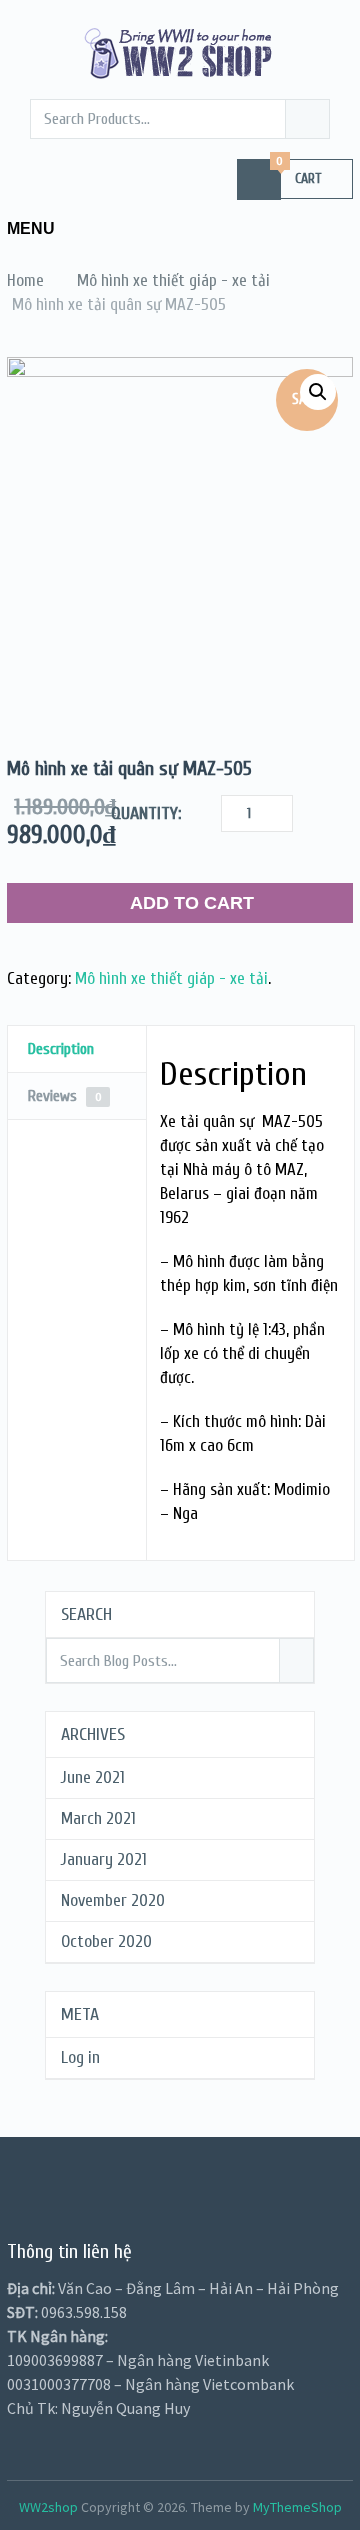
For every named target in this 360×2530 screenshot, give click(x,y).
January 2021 (104, 1859)
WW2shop (48, 2507)
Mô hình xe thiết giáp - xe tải (171, 978)
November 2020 (113, 1900)
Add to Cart (192, 903)
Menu (31, 228)
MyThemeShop (297, 2507)
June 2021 (93, 1777)
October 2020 (106, 1941)
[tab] (77, 1049)
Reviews (65, 1096)
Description (61, 1049)
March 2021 (98, 1818)
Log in (80, 2057)
